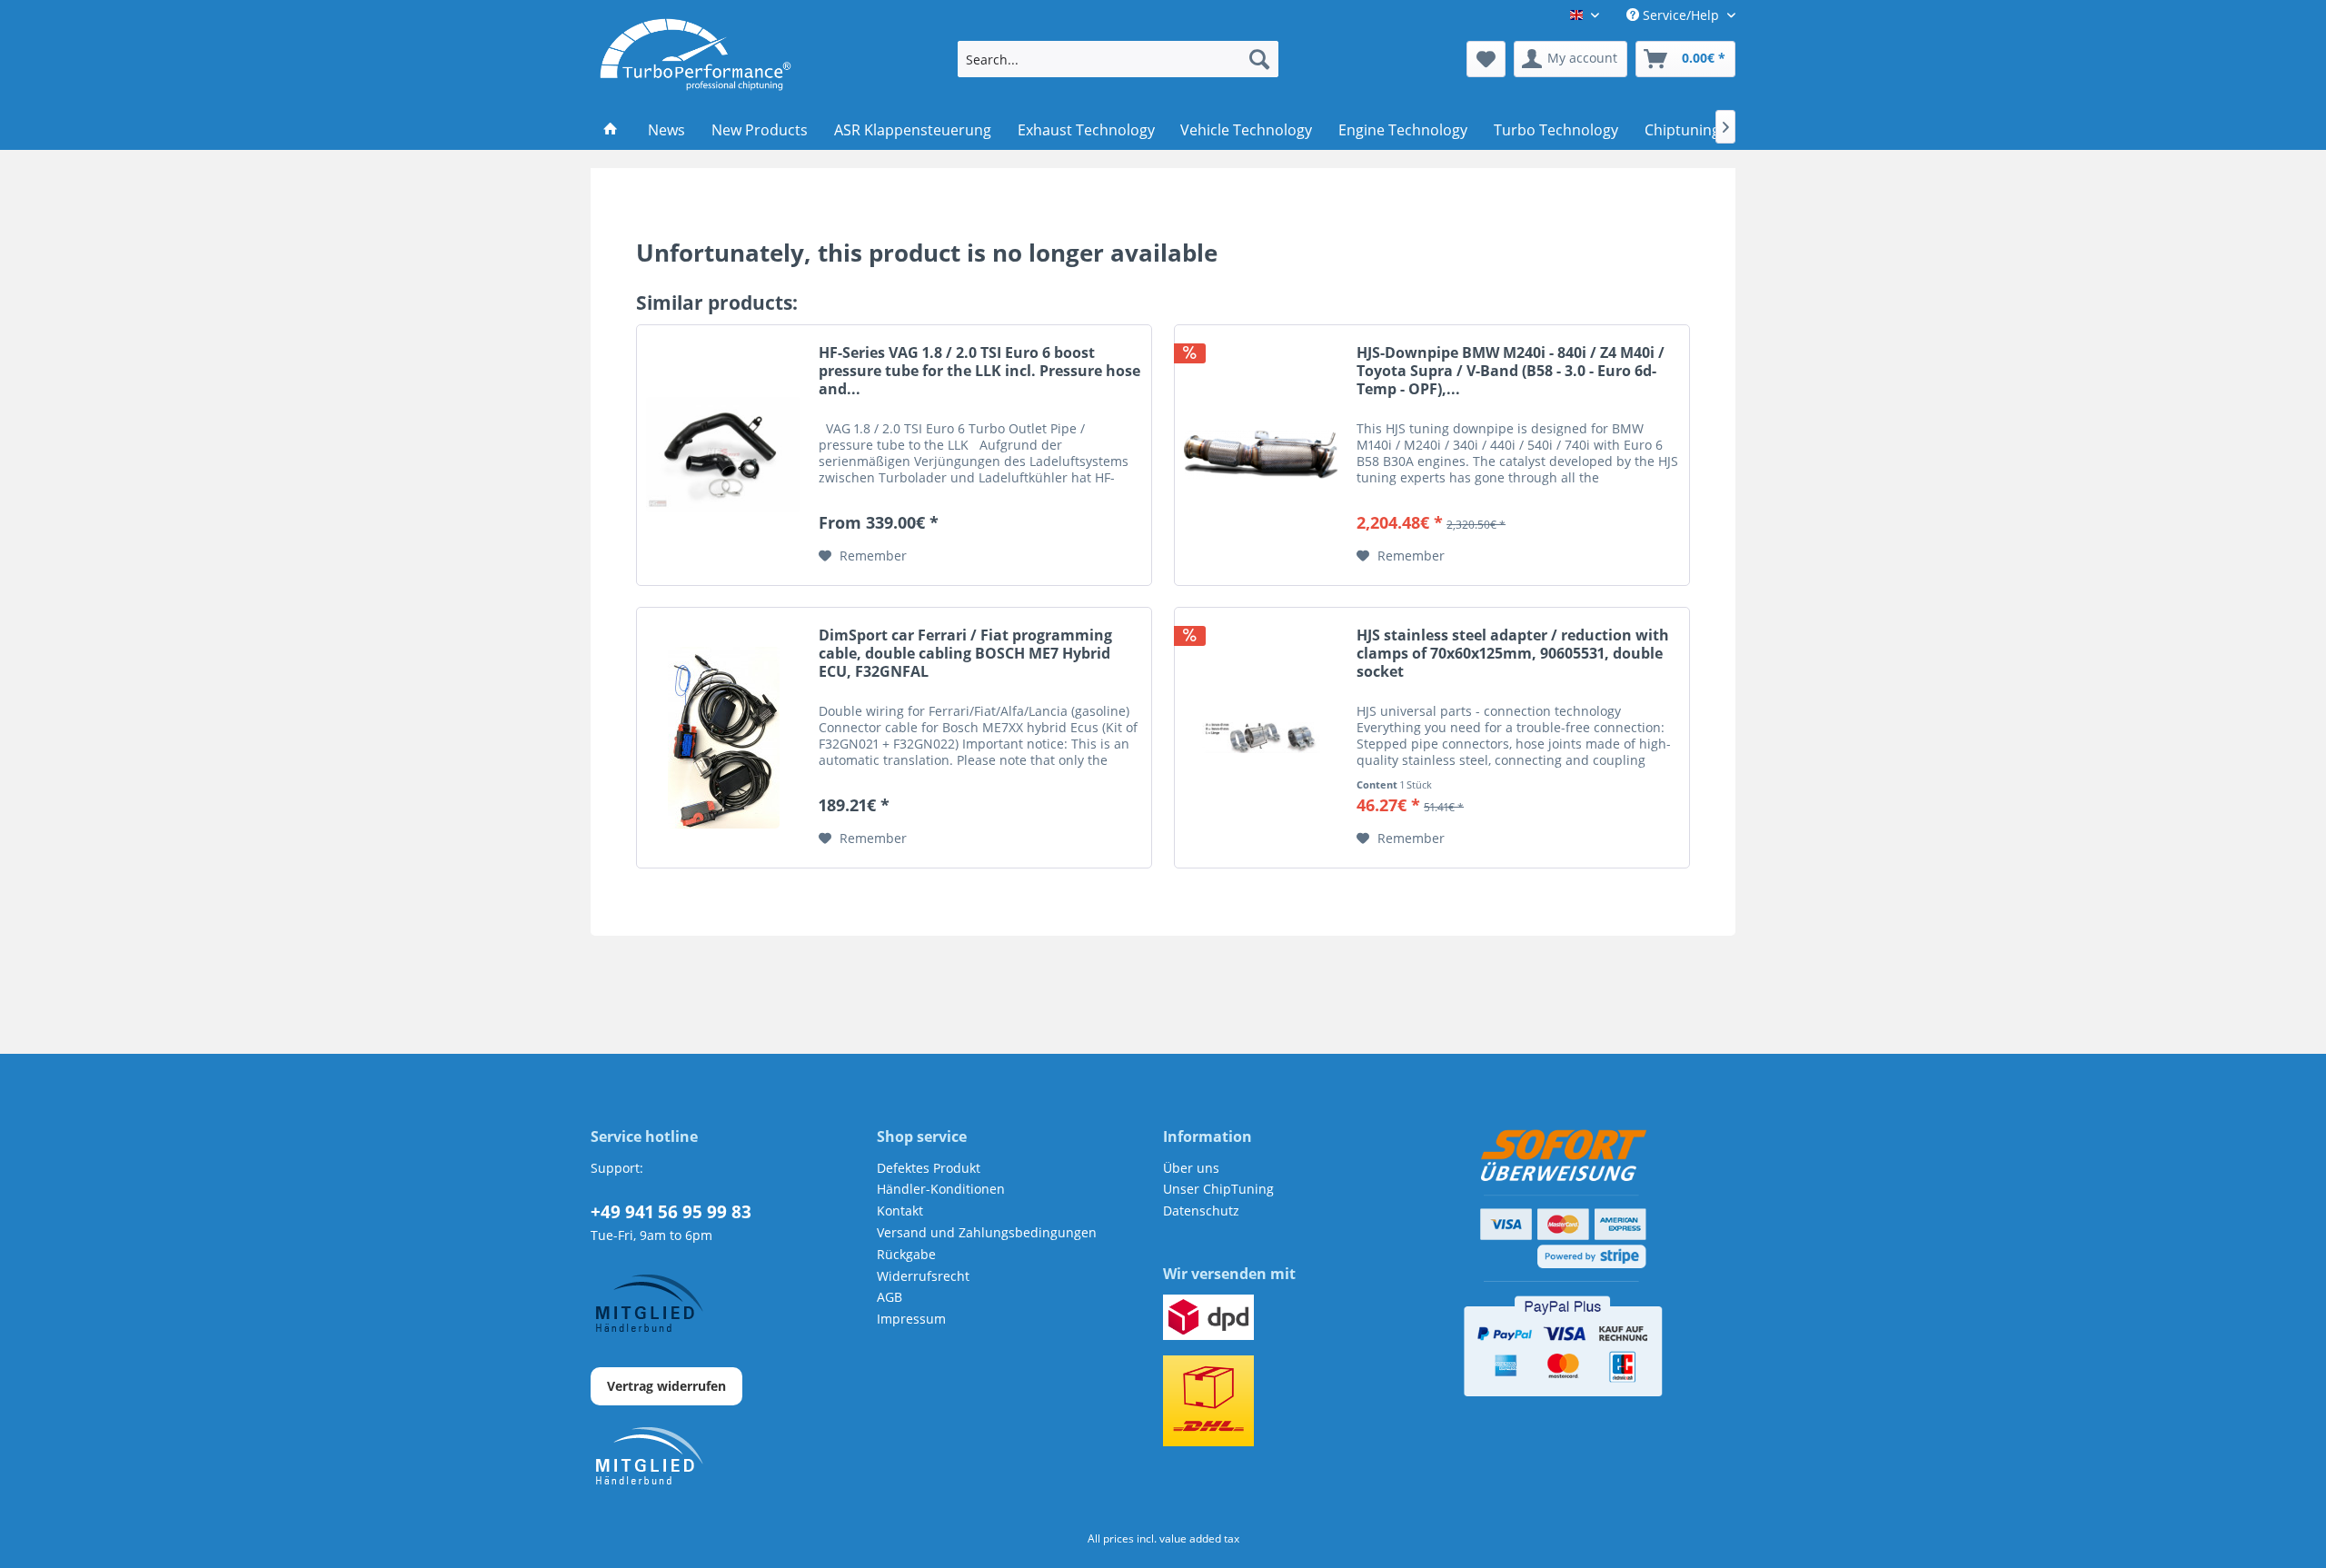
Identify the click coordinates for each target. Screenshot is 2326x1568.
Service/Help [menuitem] (1681, 15)
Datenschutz (1201, 1211)
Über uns (1191, 1168)
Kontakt (900, 1211)
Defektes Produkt (929, 1168)
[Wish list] (1486, 59)
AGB (890, 1297)
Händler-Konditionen (941, 1189)
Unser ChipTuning (1218, 1189)
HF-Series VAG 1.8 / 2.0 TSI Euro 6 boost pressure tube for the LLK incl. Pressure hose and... (979, 371)
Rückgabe (906, 1254)
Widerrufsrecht (923, 1276)
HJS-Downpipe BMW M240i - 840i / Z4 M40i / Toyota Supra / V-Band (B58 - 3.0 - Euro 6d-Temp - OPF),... (1511, 371)
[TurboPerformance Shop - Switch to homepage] (696, 55)
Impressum (911, 1319)
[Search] (1259, 59)
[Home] (611, 130)
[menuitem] (1118, 59)
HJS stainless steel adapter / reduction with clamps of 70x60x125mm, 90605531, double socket (1513, 654)
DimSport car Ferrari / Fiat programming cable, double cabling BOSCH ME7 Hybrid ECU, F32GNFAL (965, 654)
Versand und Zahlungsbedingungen (987, 1232)
